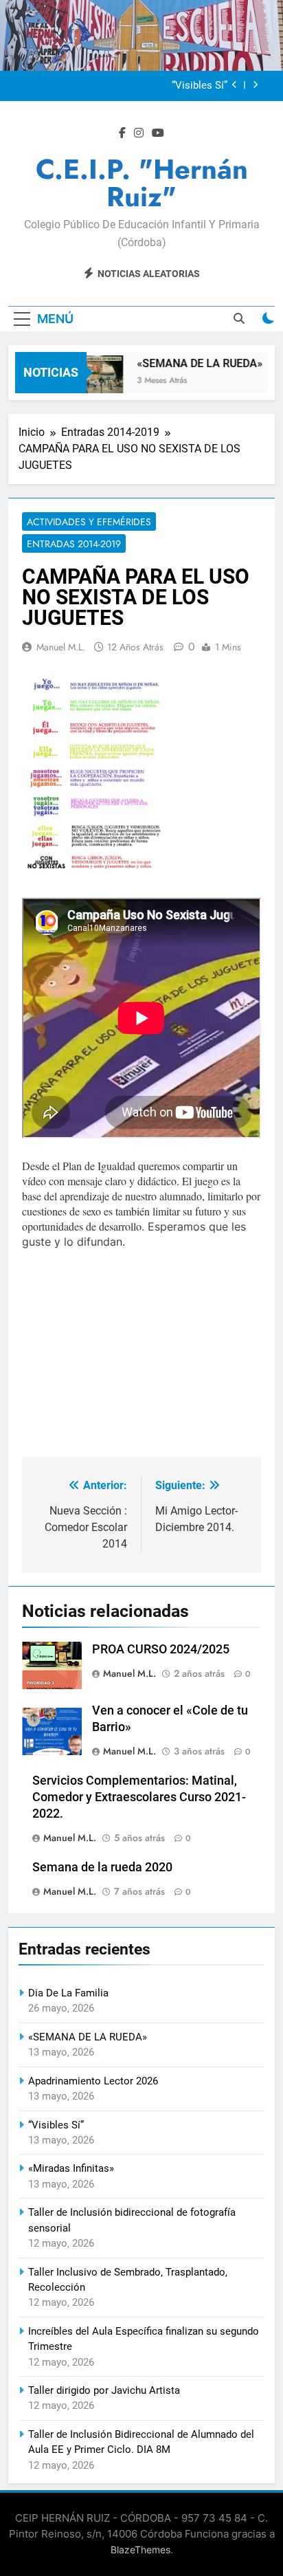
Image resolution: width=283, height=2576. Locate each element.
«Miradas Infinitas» (71, 2168)
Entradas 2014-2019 (74, 544)
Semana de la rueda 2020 (102, 1867)
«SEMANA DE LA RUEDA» (193, 363)
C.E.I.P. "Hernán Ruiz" (142, 183)
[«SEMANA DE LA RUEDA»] (90, 381)
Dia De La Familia (68, 1993)
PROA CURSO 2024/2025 (161, 1649)
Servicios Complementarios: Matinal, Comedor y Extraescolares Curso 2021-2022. (139, 1797)
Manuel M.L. (61, 647)
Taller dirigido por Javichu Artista (104, 2390)
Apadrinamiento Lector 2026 (93, 2081)
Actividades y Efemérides (89, 522)
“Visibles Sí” (200, 86)
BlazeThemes (140, 2550)
